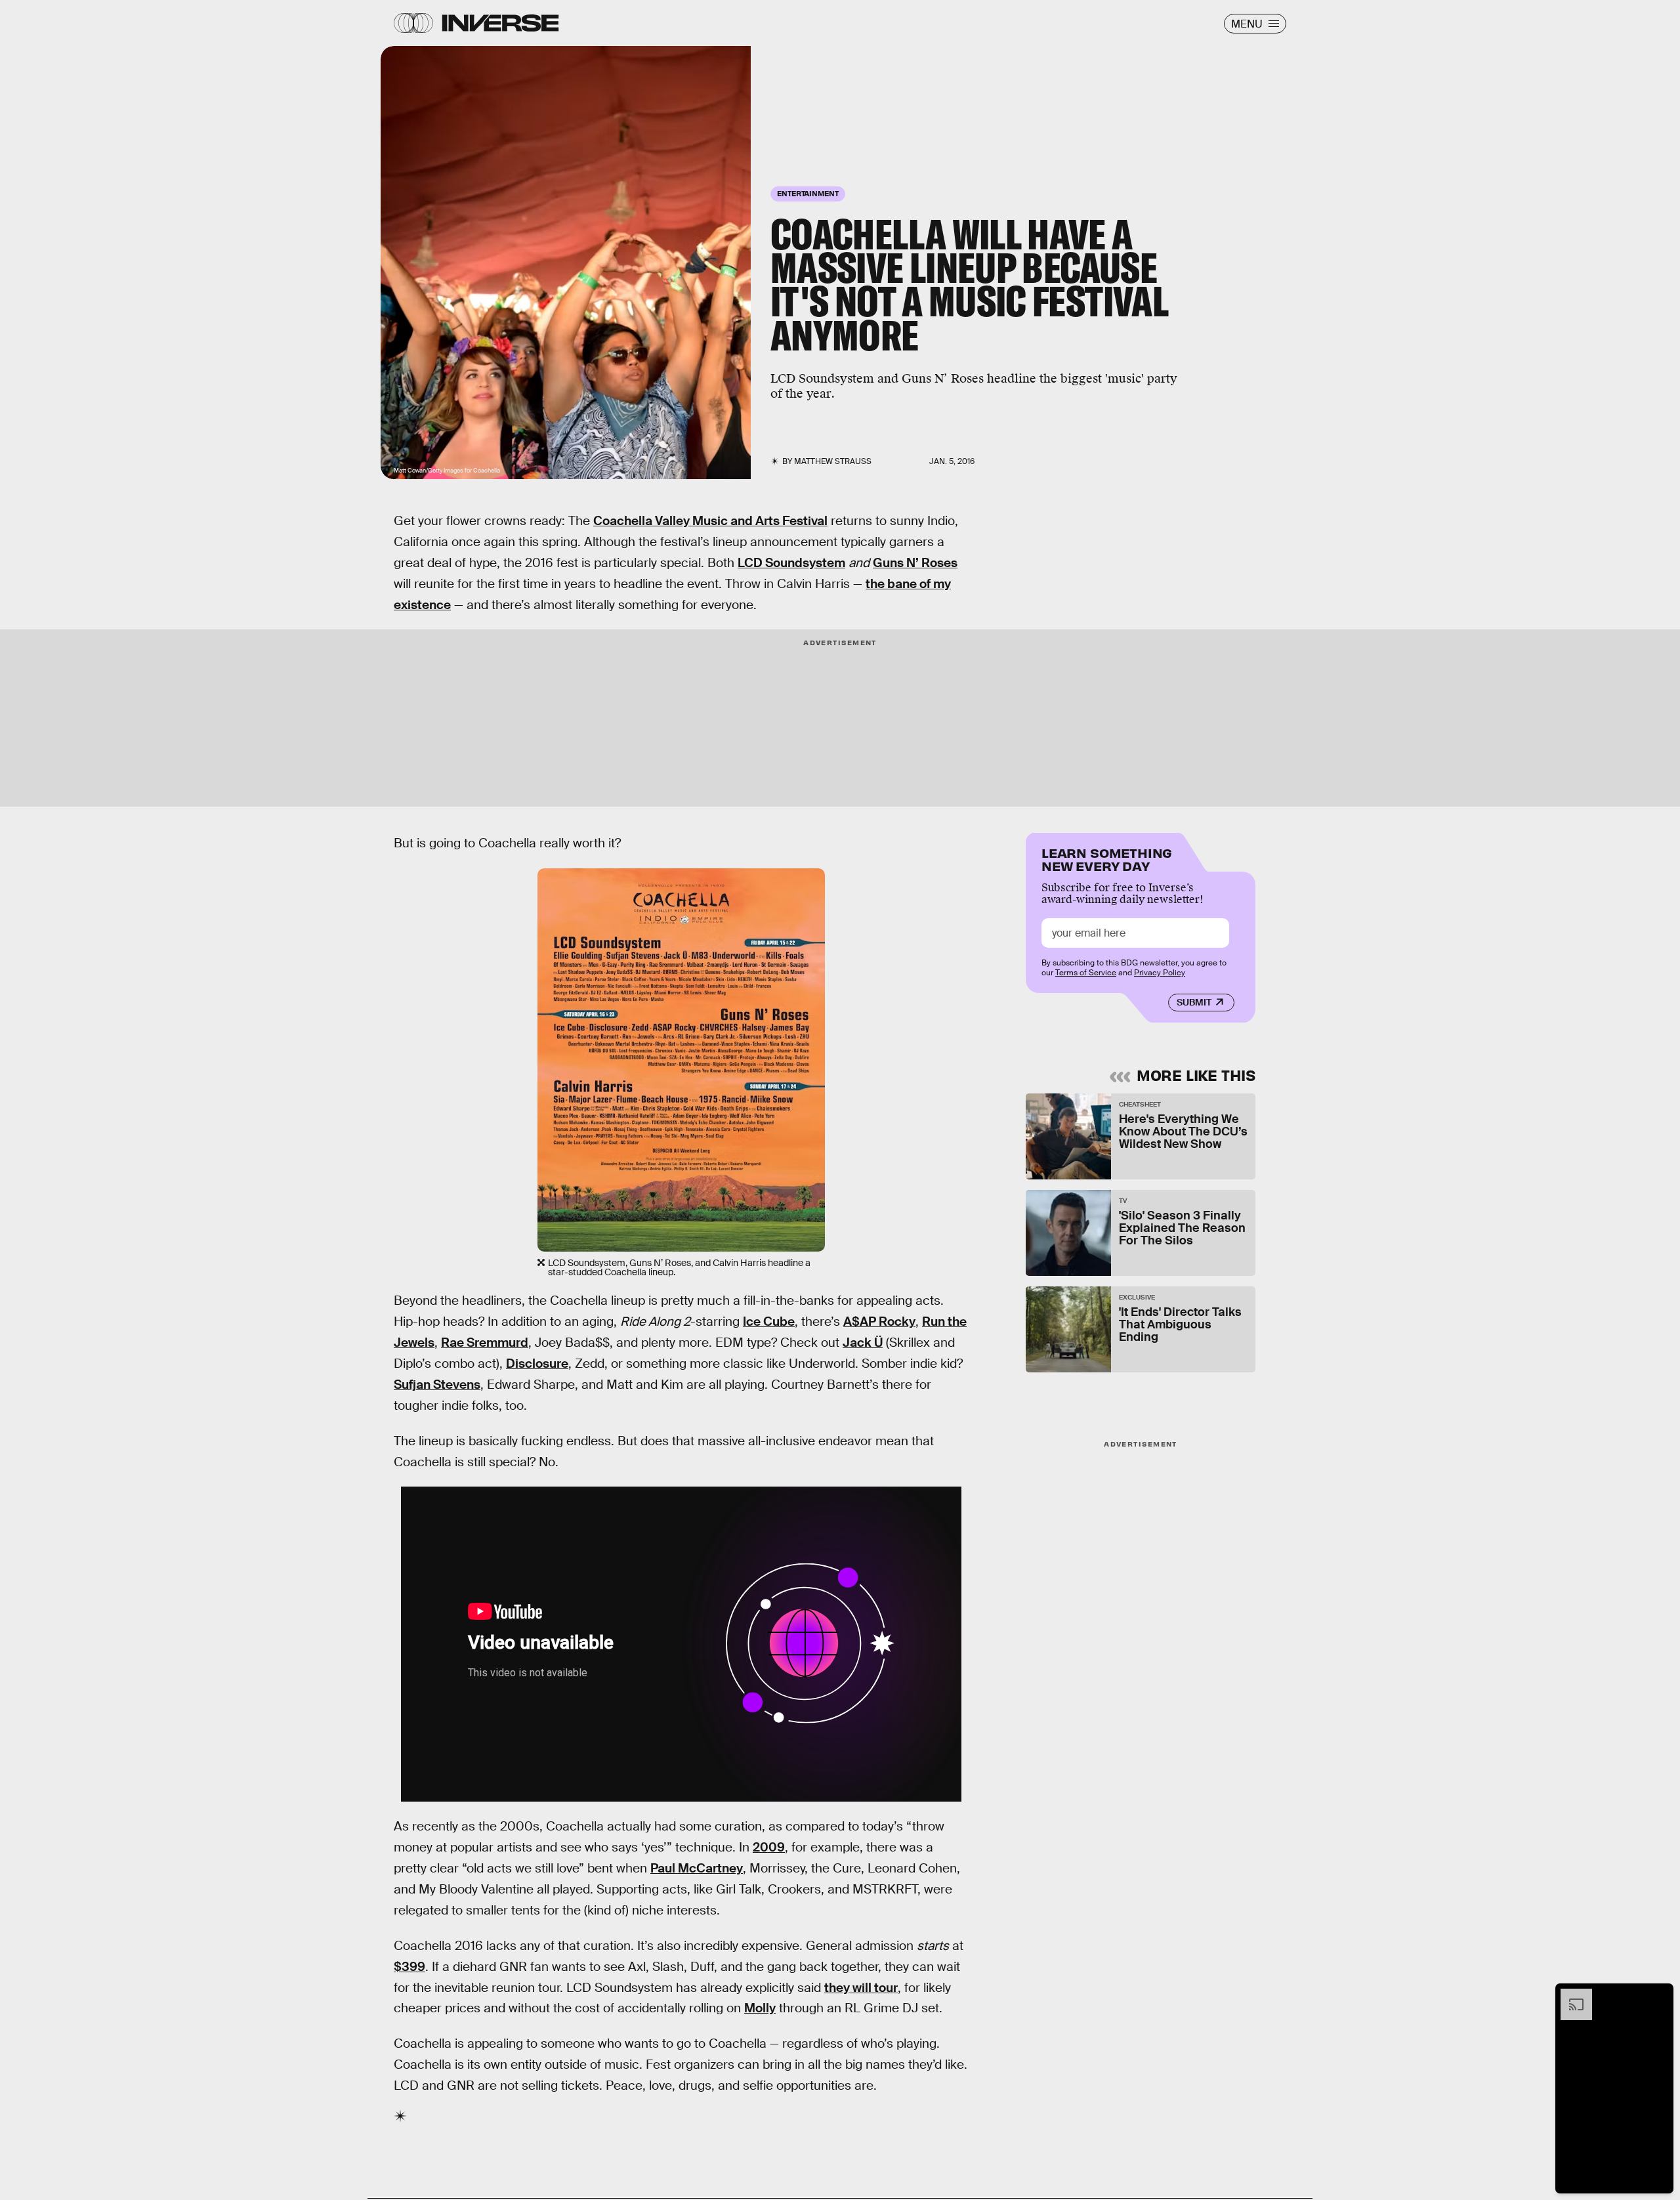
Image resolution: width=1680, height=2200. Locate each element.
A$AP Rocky (879, 1322)
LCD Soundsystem (791, 563)
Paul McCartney (697, 1868)
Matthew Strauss (833, 461)
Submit (1194, 1002)
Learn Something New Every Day (1107, 858)
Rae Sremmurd (485, 1343)
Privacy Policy (1160, 973)
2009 (769, 1847)
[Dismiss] (1659, 1995)
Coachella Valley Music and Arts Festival (710, 521)
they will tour (861, 1988)
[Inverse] (500, 23)
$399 (409, 1967)
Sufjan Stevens (437, 1385)
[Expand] (1570, 1995)
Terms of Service (1086, 973)
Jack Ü (863, 1343)
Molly (760, 2008)
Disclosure (537, 1364)
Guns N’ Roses (915, 563)
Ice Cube (769, 1322)
